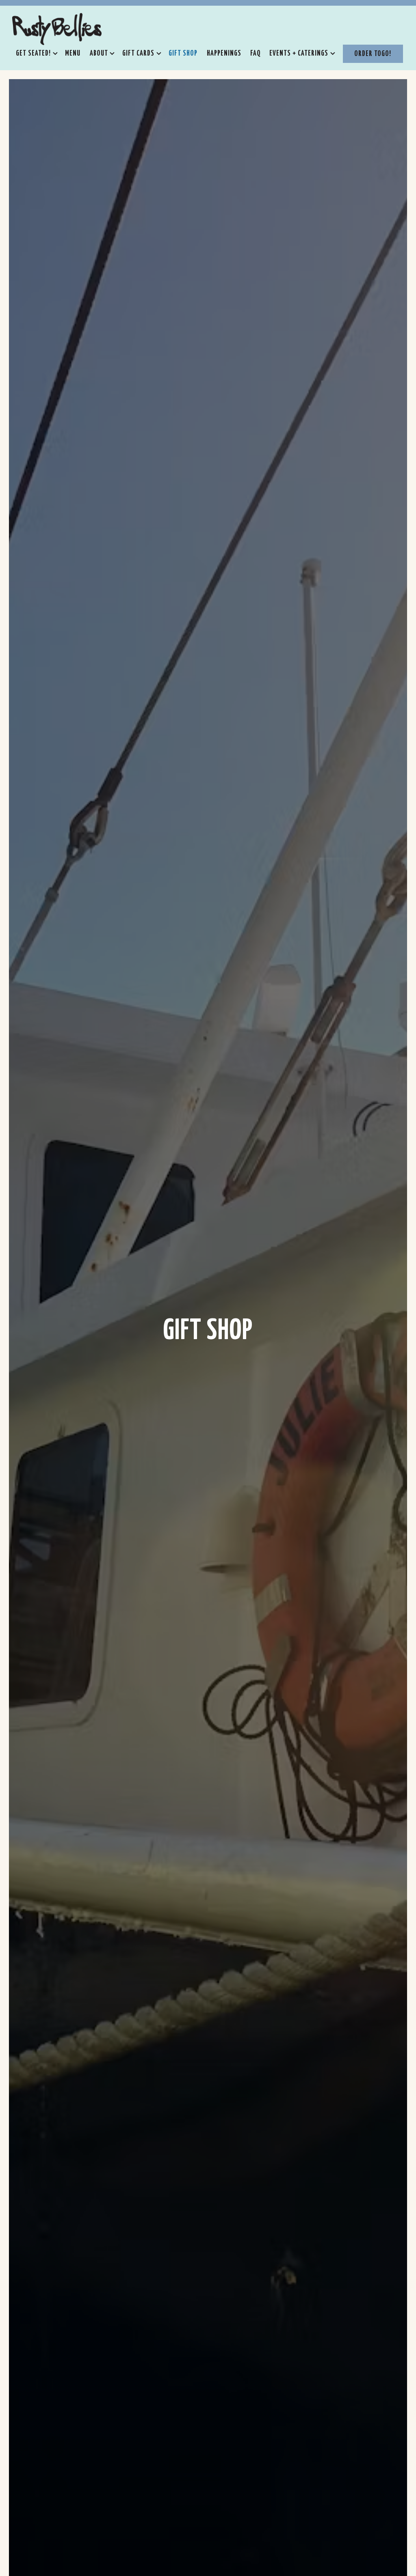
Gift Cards (140, 53)
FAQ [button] (255, 54)
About (101, 53)
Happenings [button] (224, 54)
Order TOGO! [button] (373, 54)
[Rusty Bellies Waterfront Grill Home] (57, 28)
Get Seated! (35, 53)
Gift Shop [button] (183, 54)
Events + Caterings (300, 53)
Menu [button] (73, 54)
